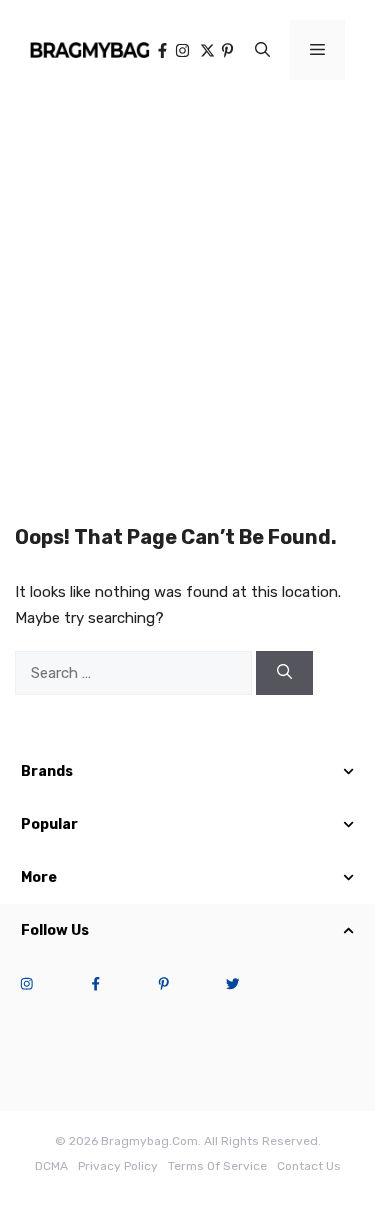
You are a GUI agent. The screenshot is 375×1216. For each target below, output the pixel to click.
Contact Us (309, 1166)
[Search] (284, 673)
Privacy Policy (118, 1166)
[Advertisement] (187, 297)
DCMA (51, 1166)
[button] (262, 50)
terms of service (217, 1166)
